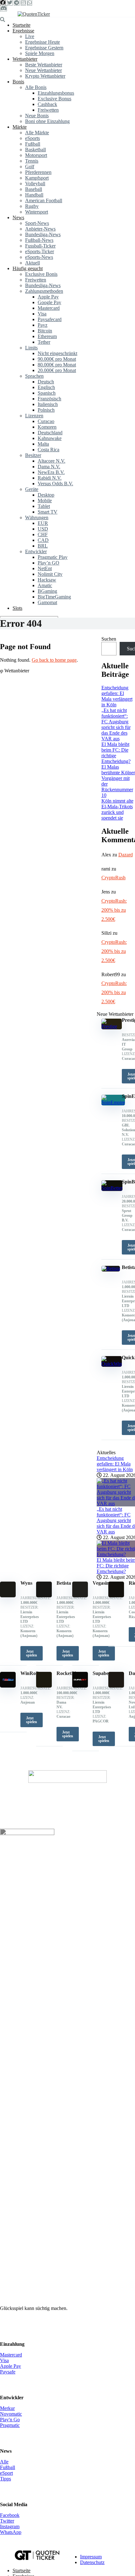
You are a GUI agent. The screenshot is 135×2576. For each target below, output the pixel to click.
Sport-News (37, 223)
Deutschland (50, 433)
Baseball (34, 189)
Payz (43, 325)
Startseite (22, 25)
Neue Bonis (37, 116)
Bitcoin (45, 331)
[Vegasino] (80, 1596)
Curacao (46, 421)
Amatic (45, 585)
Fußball (33, 144)
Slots (17, 608)
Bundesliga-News (43, 234)
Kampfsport (37, 178)
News (18, 217)
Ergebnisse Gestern (44, 48)
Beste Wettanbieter (44, 65)
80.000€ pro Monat (57, 365)
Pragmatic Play (53, 557)
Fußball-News (39, 240)
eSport (6, 2473)
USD (43, 529)
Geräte (32, 489)
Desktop (46, 495)
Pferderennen (38, 172)
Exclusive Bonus (54, 99)
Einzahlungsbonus (56, 93)
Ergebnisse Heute (43, 42)
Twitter (7, 2521)
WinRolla (31, 1673)
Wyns (26, 1583)
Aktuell (32, 263)
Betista (64, 1583)
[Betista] (44, 1596)
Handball (34, 195)
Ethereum (47, 336)
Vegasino (102, 1583)
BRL (43, 546)
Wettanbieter (25, 59)
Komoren (47, 427)
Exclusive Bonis (41, 274)
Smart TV (48, 512)
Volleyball (35, 184)
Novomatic (11, 2414)
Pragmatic (10, 2425)
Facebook (10, 2515)
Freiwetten (48, 110)
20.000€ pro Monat (57, 370)
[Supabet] (80, 1686)
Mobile (45, 501)
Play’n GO (49, 563)
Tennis (32, 161)
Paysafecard (50, 319)
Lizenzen (34, 416)
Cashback (47, 104)
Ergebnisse (23, 31)
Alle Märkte (37, 133)
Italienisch (48, 404)
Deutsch (46, 382)
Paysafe (8, 2372)
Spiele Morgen (40, 53)
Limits (31, 348)
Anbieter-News (40, 229)
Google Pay (49, 302)
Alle (4, 2462)
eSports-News (39, 257)
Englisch (46, 387)
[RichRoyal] (116, 1596)
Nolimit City (50, 574)
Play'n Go (10, 2420)
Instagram (10, 2526)
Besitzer (33, 455)
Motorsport (36, 155)
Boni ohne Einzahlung (47, 121)
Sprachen (34, 376)
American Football (44, 200)
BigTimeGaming (54, 597)
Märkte (20, 127)
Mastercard (49, 308)
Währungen (37, 517)
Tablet (44, 506)
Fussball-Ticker (40, 246)
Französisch (49, 399)
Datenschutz (92, 2562)
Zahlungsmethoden (44, 291)
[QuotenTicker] (34, 14)
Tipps (5, 2479)
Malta (43, 444)
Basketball (35, 150)
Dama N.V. (49, 467)
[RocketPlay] (44, 1686)
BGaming (47, 591)
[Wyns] (8, 1596)
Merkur (7, 2408)
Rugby (32, 206)
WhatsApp (11, 2532)
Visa (42, 314)
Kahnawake (50, 438)
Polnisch (46, 410)
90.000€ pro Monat (57, 359)
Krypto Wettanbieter (45, 76)
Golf (30, 167)
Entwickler (36, 551)
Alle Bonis (36, 87)
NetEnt (45, 568)
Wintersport (37, 212)
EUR (43, 523)
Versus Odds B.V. (55, 484)
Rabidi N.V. (50, 478)
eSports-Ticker (40, 251)
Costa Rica (49, 450)
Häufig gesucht (28, 268)
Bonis (18, 82)
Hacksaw (47, 580)
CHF (43, 534)
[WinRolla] (8, 1686)
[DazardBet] (116, 1686)
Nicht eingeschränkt (57, 353)
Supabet (101, 1673)
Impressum (91, 2557)
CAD (43, 540)
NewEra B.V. (51, 472)
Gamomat (47, 602)
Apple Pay (48, 297)
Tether (44, 342)
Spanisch (47, 393)
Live (30, 36)
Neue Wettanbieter (43, 70)
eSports (32, 138)
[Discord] (3, 8)
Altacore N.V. (51, 461)
